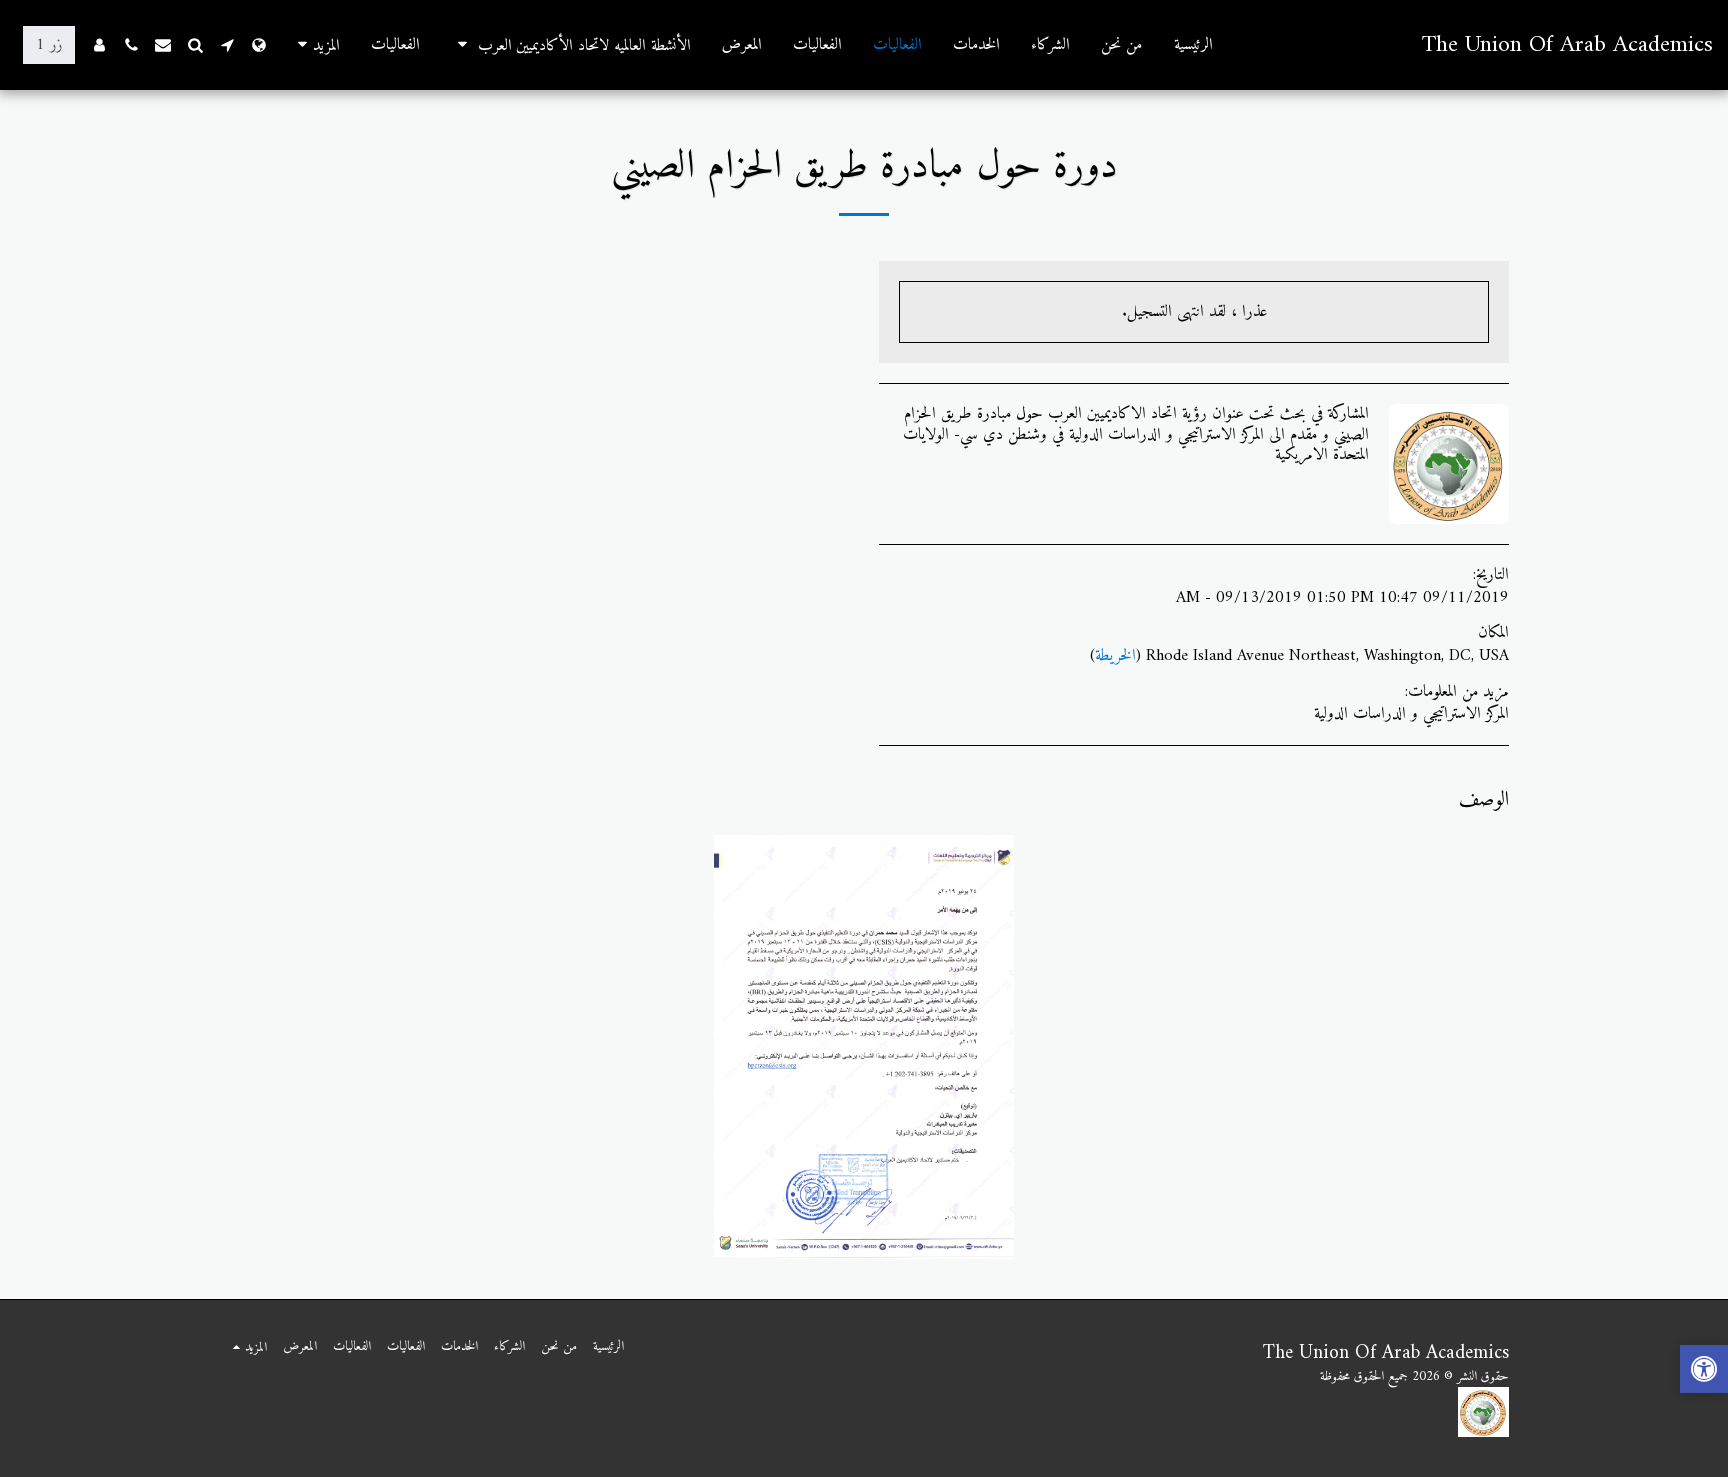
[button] (570, 45)
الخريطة (1115, 655)
